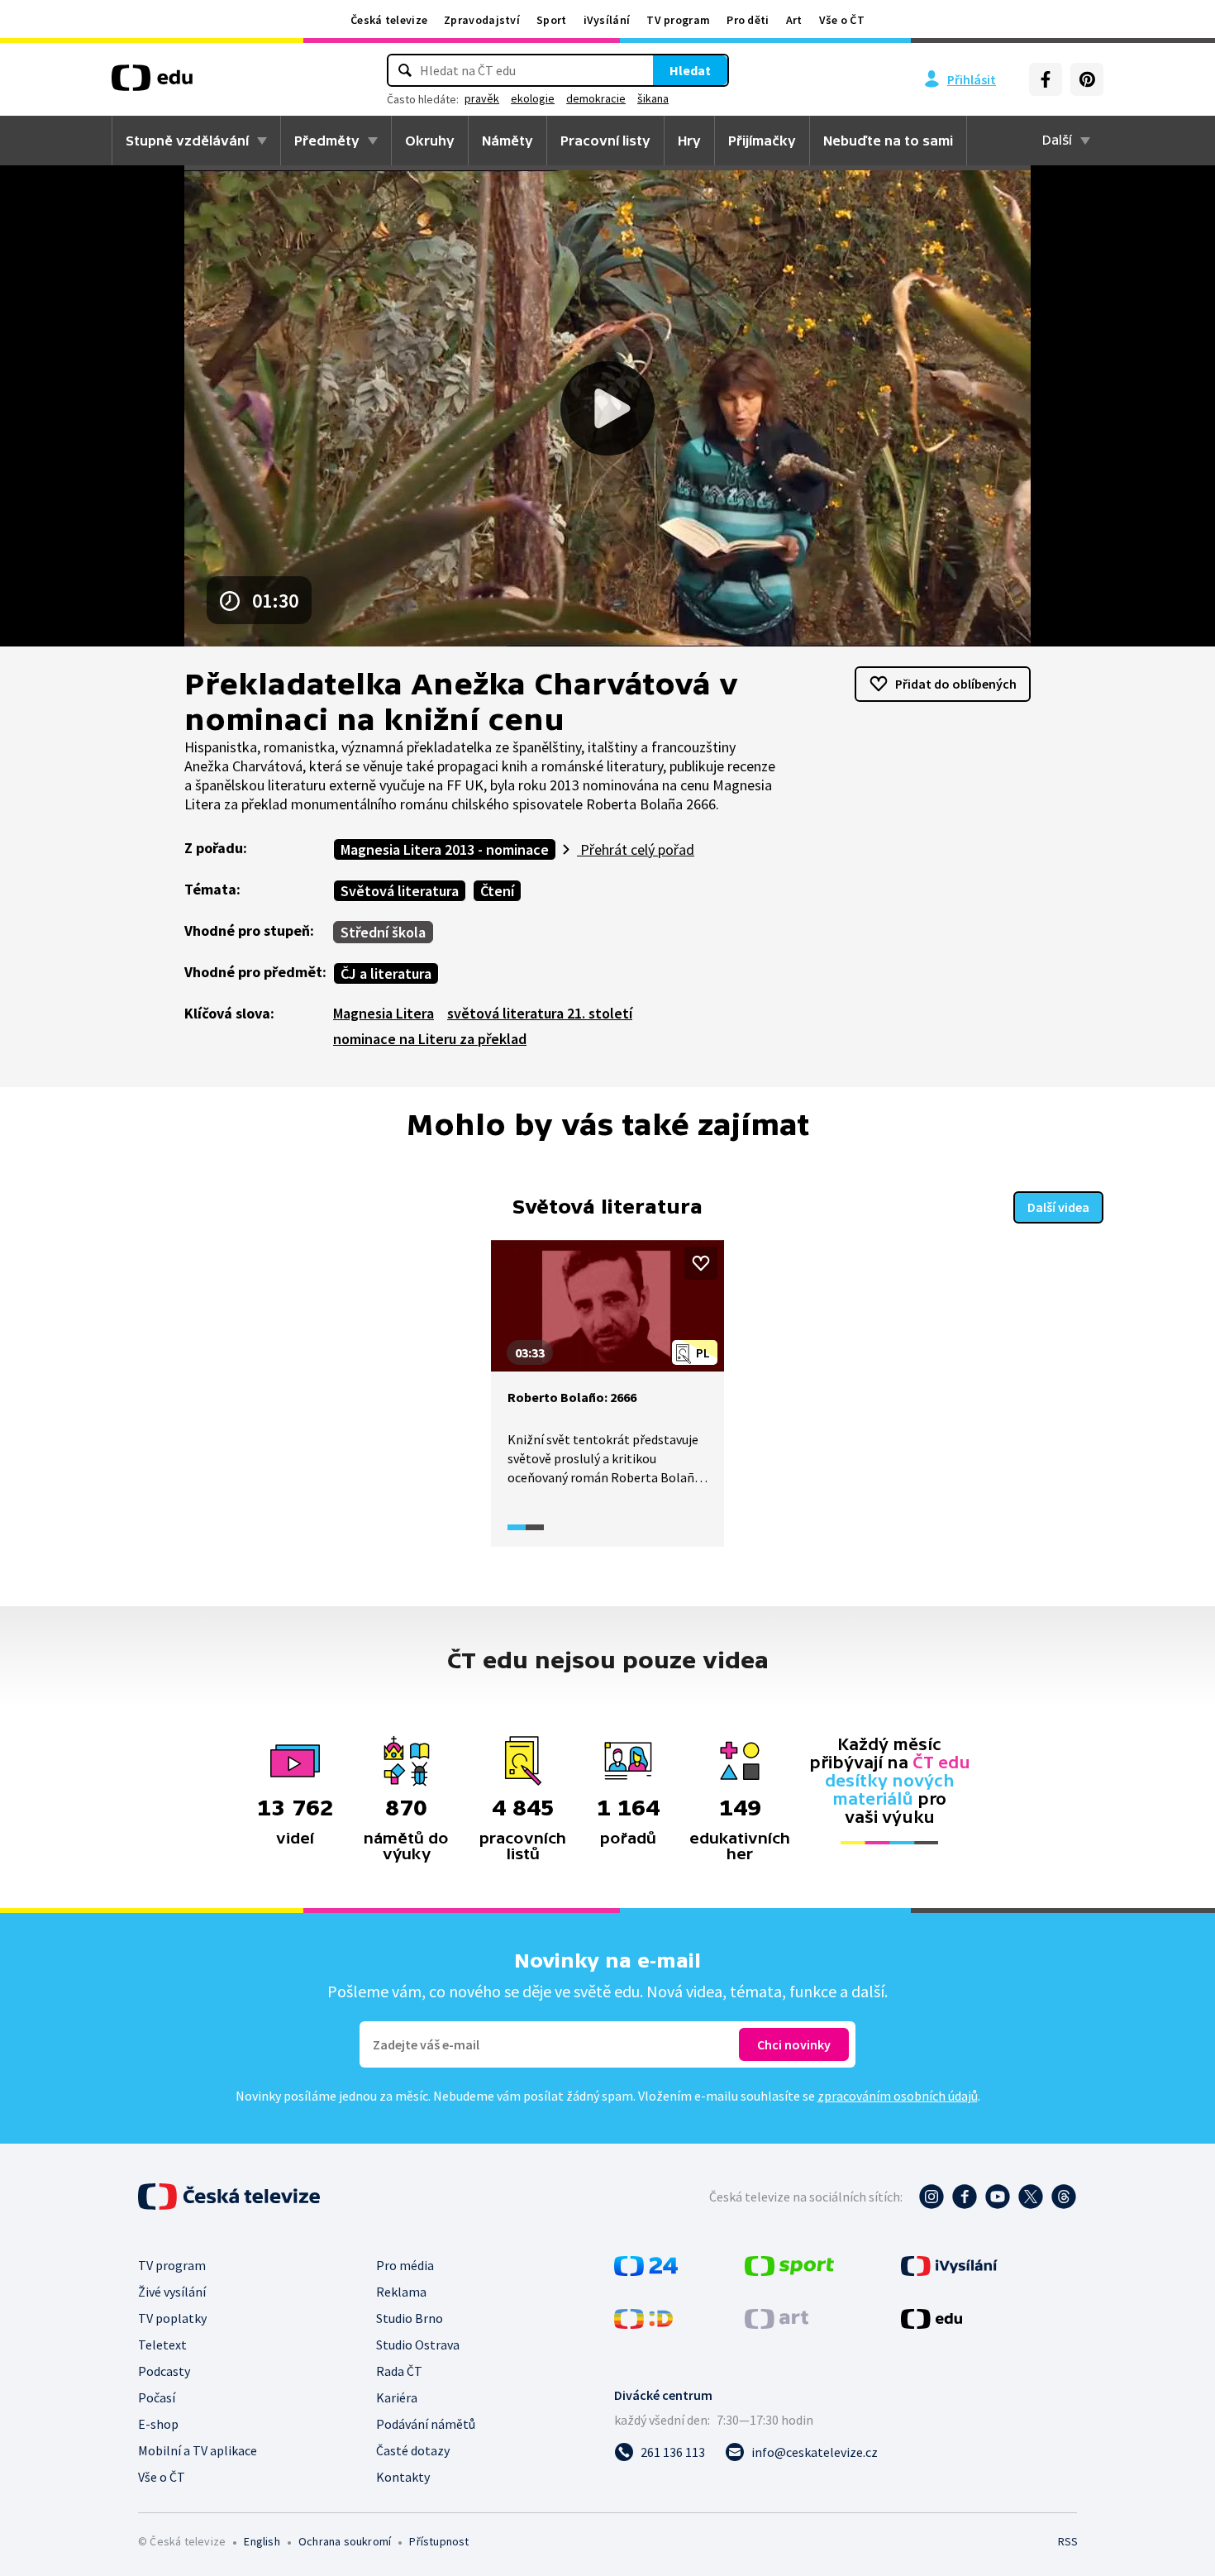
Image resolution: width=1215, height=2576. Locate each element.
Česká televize (389, 20)
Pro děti (748, 20)
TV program (678, 20)
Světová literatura (400, 891)
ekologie (533, 98)
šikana (653, 98)
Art (794, 20)
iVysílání (607, 20)
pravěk (482, 98)
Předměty (327, 141)
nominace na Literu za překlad (430, 1039)
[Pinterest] (1087, 79)
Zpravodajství (482, 20)
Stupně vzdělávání (187, 141)
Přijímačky (762, 141)
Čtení (497, 891)
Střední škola (383, 932)
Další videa (1058, 1207)
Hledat (690, 70)
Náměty (507, 141)
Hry (689, 141)
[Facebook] (1046, 79)
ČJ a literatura (386, 973)
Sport (552, 20)
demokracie (596, 98)
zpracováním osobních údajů (898, 2096)
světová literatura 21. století (540, 1013)
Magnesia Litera (384, 1013)
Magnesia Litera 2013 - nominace (445, 849)
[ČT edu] (152, 83)
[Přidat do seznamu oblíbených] (701, 1263)
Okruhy (430, 141)
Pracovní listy (605, 141)
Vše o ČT (842, 20)
